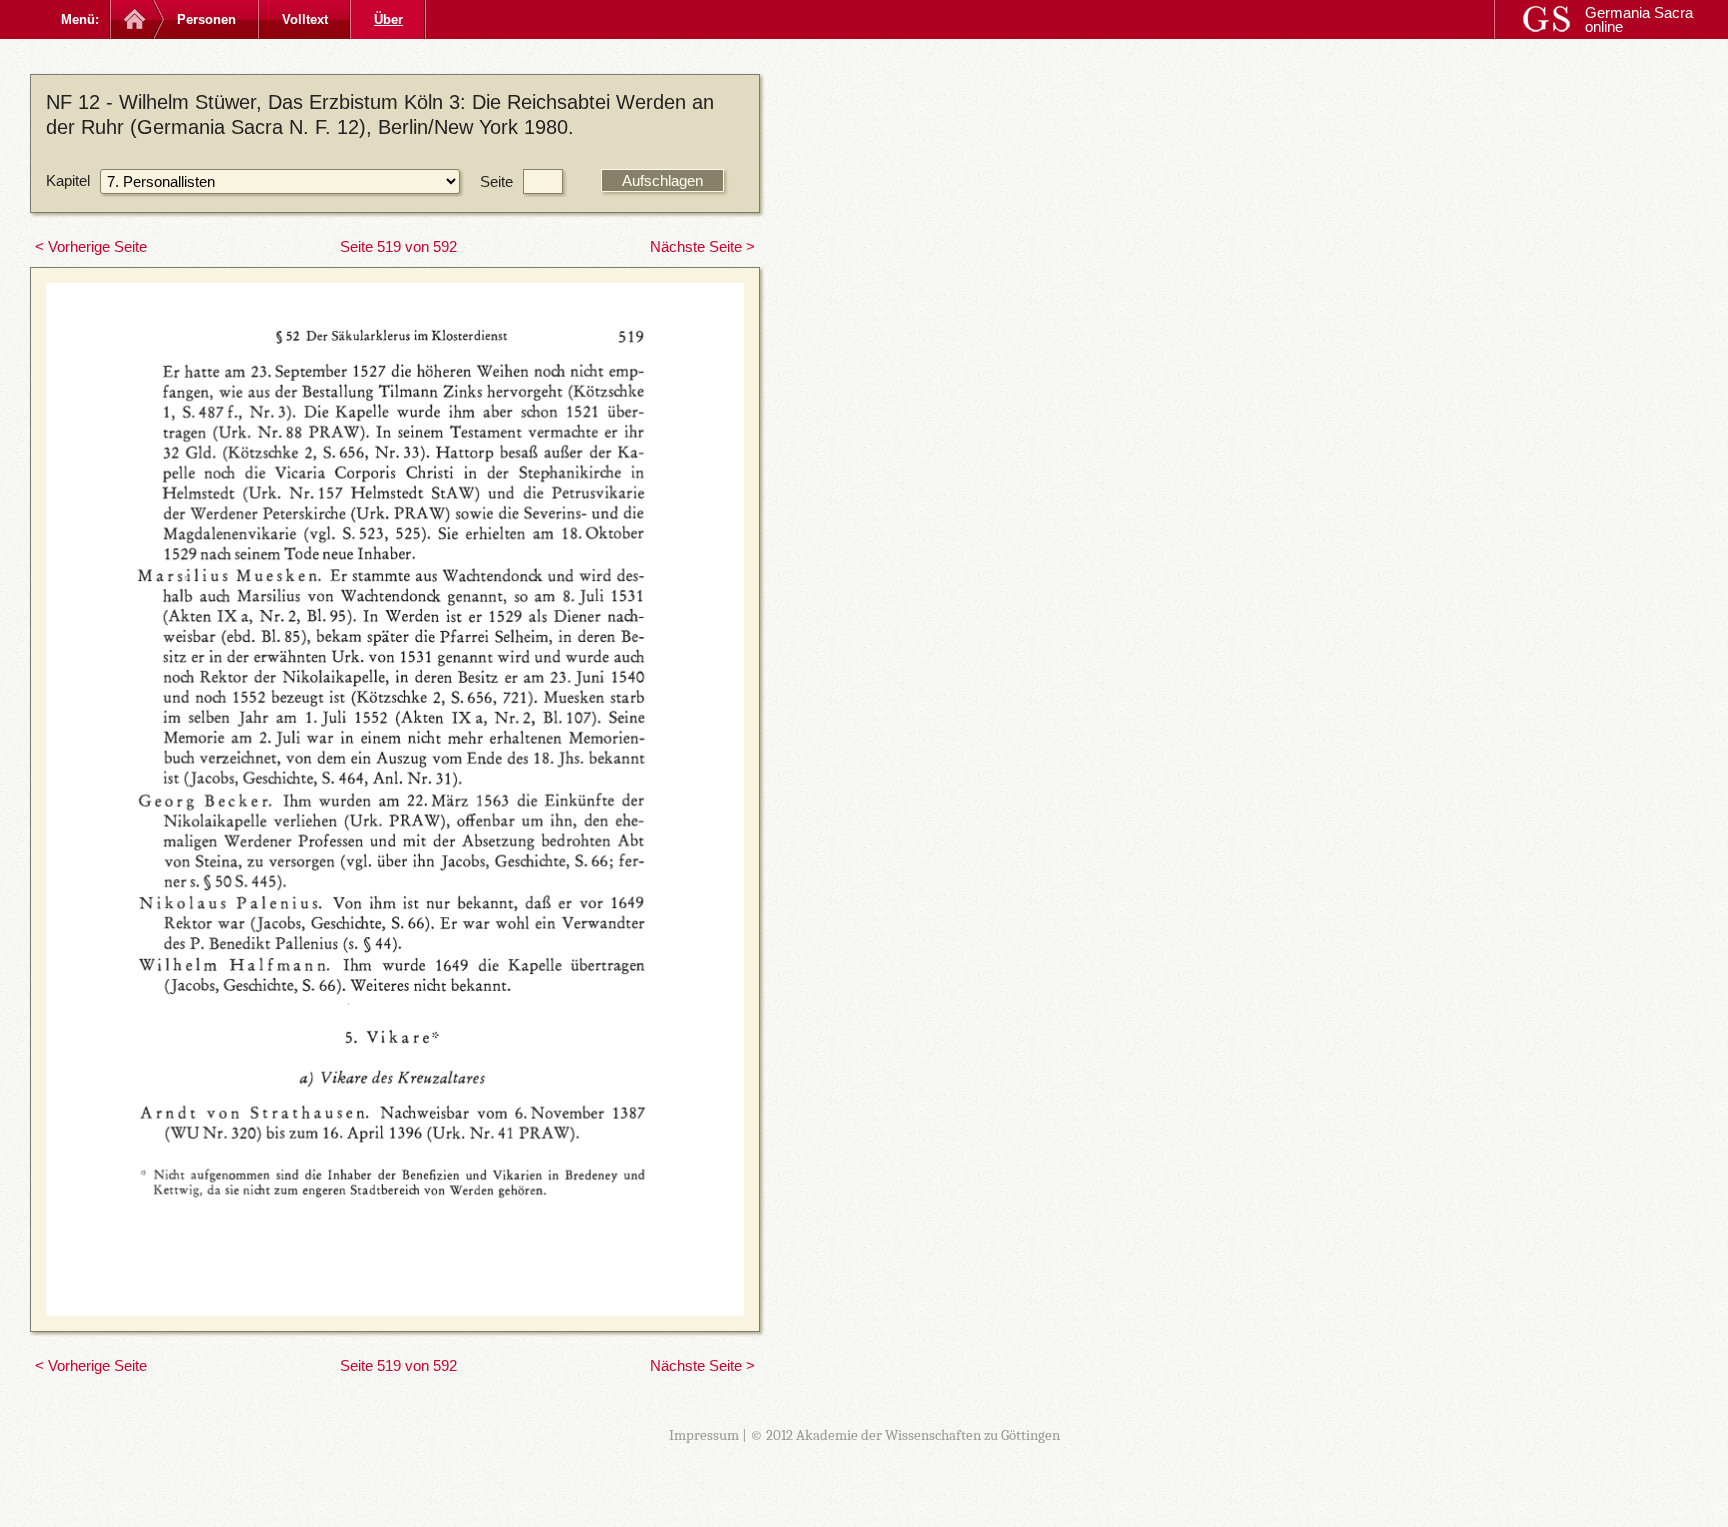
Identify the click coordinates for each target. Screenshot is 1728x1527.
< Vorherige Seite (91, 246)
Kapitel (68, 180)
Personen (206, 19)
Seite (496, 181)
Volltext (305, 19)
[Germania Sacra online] (132, 19)
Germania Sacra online (1639, 19)
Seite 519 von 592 (398, 246)
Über (388, 19)
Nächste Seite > (702, 246)
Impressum (704, 1435)
